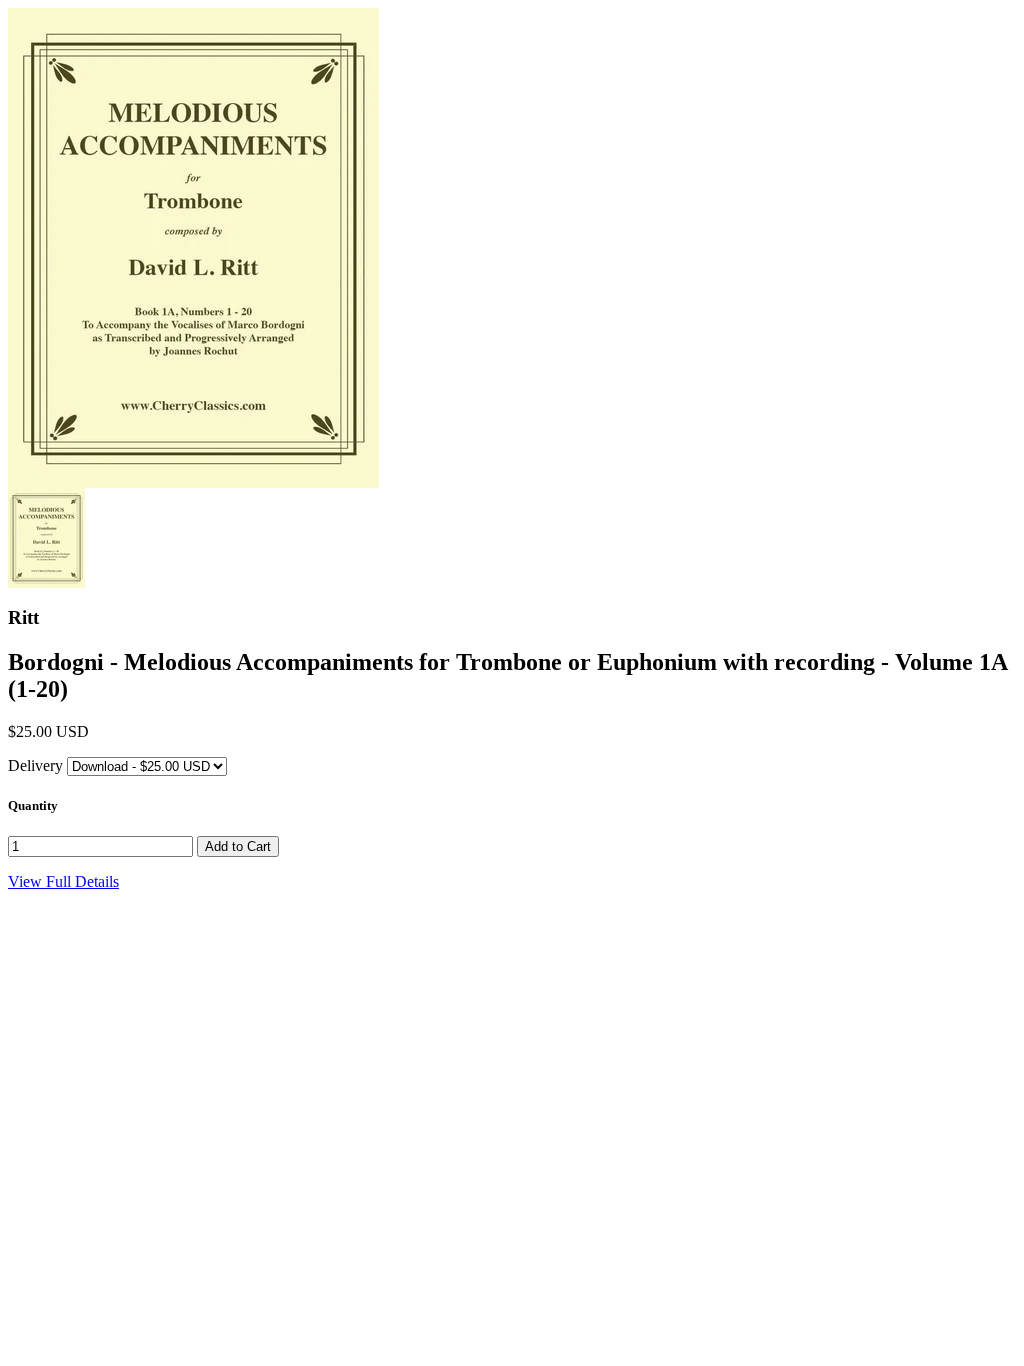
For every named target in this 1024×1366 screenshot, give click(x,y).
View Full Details (63, 881)
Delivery (35, 765)
